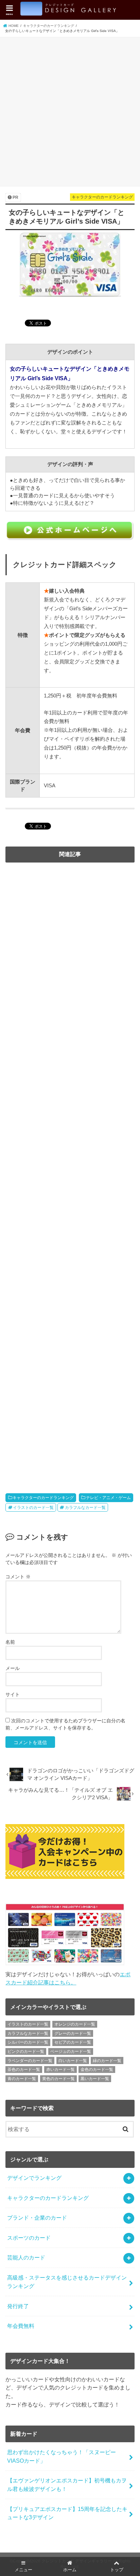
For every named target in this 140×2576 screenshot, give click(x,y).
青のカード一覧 (22, 2079)
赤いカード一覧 (60, 2070)
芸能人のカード (26, 2257)
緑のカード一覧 (107, 2061)
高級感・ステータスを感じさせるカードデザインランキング (67, 2282)
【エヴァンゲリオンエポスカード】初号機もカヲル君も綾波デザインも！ (67, 2485)
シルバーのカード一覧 (28, 2042)
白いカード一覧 (73, 2061)
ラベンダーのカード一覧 (30, 2061)
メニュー (23, 2570)
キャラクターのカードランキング (43, 1498)
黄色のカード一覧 (58, 2079)
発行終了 (18, 2306)
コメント (18, 1577)
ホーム (70, 2570)
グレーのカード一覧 (73, 2033)
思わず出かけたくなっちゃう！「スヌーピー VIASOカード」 (62, 2456)
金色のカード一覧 (97, 2070)
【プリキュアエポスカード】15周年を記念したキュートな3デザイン (67, 2513)
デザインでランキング (34, 2178)
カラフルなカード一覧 (85, 1508)
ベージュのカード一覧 (71, 2051)
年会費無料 (21, 2326)
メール (13, 1668)
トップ (117, 2570)
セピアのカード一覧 (73, 2042)
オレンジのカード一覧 (75, 2024)
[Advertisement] (70, 111)
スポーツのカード (29, 2238)
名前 (10, 1642)
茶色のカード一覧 (24, 2070)
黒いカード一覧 (95, 2079)
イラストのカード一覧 (33, 1508)
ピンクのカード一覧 (26, 2051)
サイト (13, 1694)
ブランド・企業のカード (37, 2218)
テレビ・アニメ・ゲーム (108, 1498)
